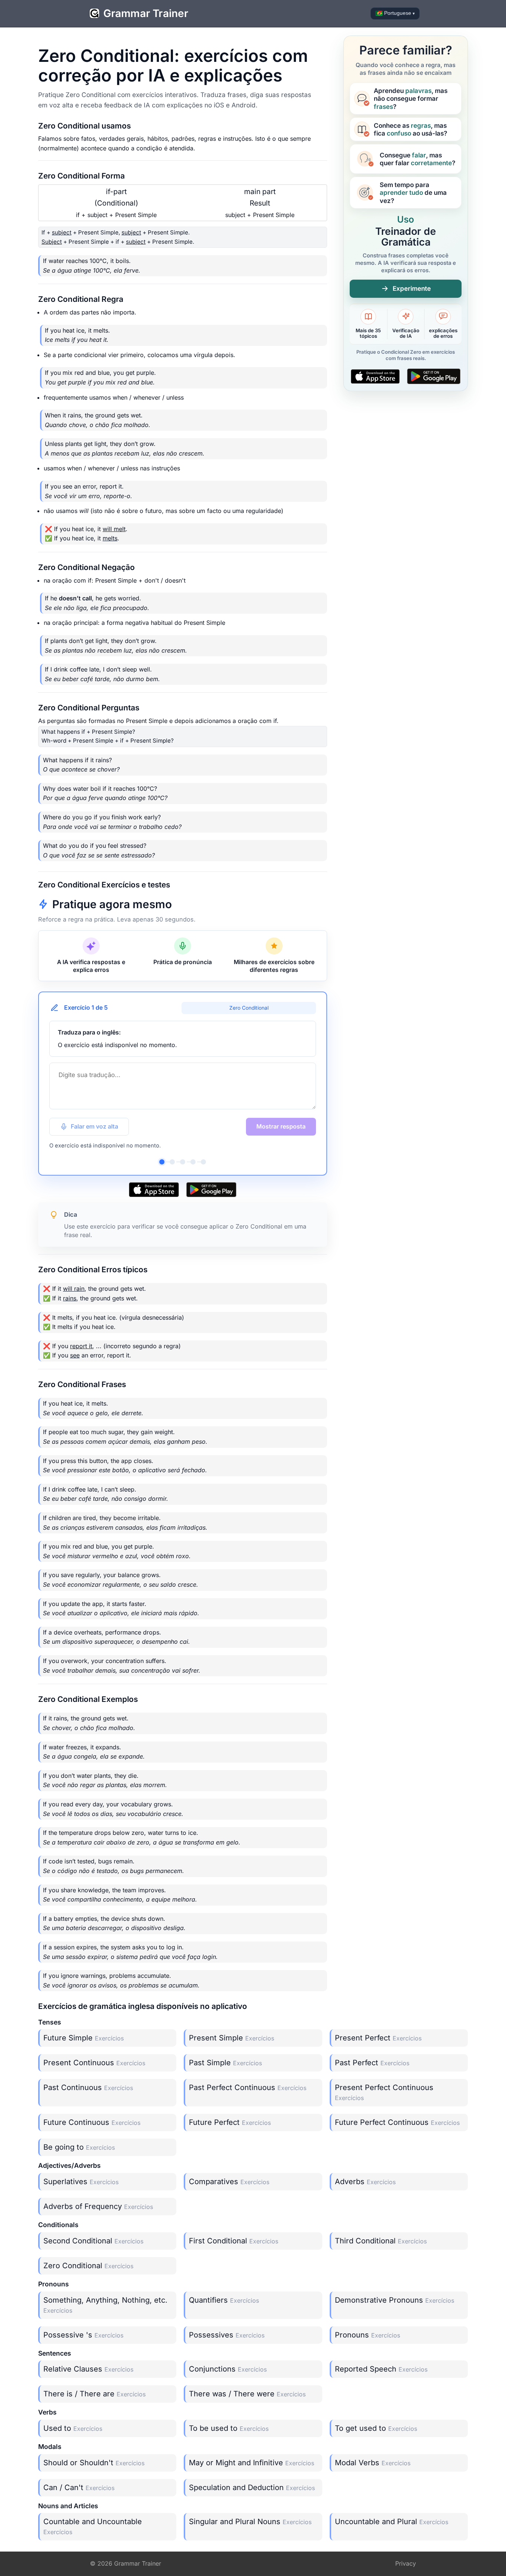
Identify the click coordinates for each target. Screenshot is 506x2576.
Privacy (406, 2563)
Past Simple (225, 2063)
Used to (73, 2428)
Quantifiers (224, 2300)
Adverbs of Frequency (98, 2206)
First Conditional (234, 2241)
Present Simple (232, 2038)
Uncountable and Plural (392, 2522)
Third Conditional (381, 2241)
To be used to (229, 2428)
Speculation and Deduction (252, 2487)
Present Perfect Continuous (384, 2092)
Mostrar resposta (281, 1126)
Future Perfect (230, 2122)
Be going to (79, 2147)
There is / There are (94, 2394)
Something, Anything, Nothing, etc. (105, 2305)
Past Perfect (372, 2063)
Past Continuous (88, 2087)
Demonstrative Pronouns (395, 2300)
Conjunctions (228, 2369)
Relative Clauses (88, 2369)
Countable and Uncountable (93, 2526)
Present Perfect (378, 2038)
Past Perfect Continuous (248, 2087)
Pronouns (367, 2335)
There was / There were (247, 2394)
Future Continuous (92, 2122)
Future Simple (84, 2038)
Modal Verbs (373, 2463)
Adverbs (365, 2182)
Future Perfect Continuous (397, 2122)
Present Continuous (94, 2063)
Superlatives (81, 2182)
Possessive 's (83, 2335)
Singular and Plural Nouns (250, 2522)
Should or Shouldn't (94, 2463)
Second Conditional (93, 2241)
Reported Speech (381, 2369)
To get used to (376, 2428)
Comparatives (229, 2182)
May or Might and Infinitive (252, 2463)
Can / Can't (79, 2487)
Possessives (227, 2335)
